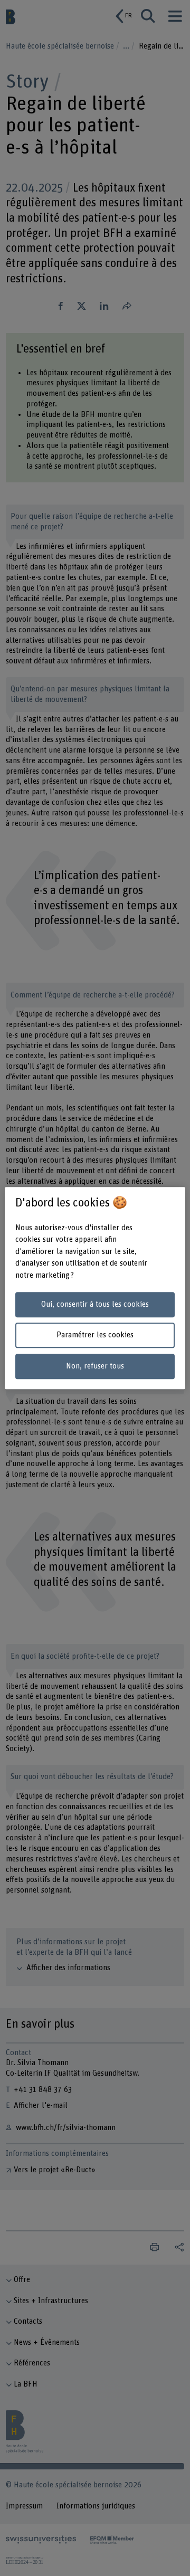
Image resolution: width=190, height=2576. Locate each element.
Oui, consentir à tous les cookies (95, 1304)
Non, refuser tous (95, 1366)
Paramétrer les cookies (95, 1335)
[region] (95, 1288)
